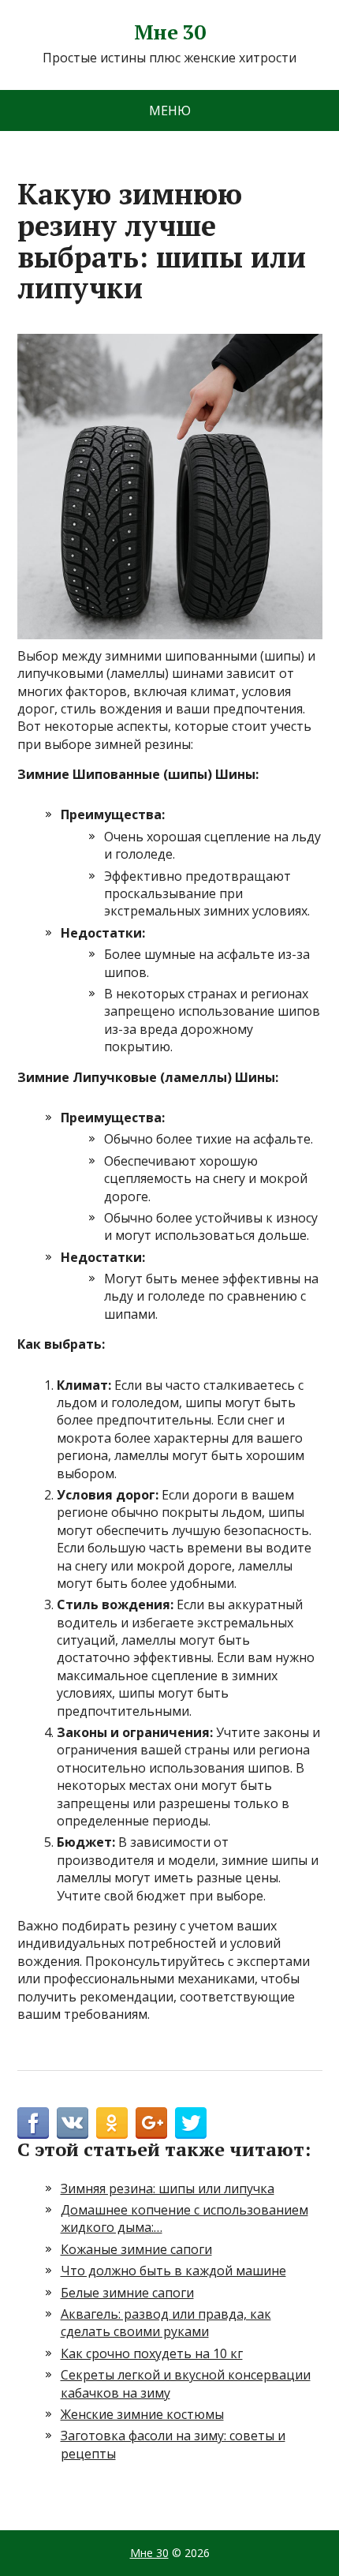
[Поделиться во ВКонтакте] (73, 2123)
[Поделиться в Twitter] (191, 2123)
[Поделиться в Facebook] (33, 2123)
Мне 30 (170, 32)
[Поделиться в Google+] (151, 2123)
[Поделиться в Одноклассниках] (112, 2123)
